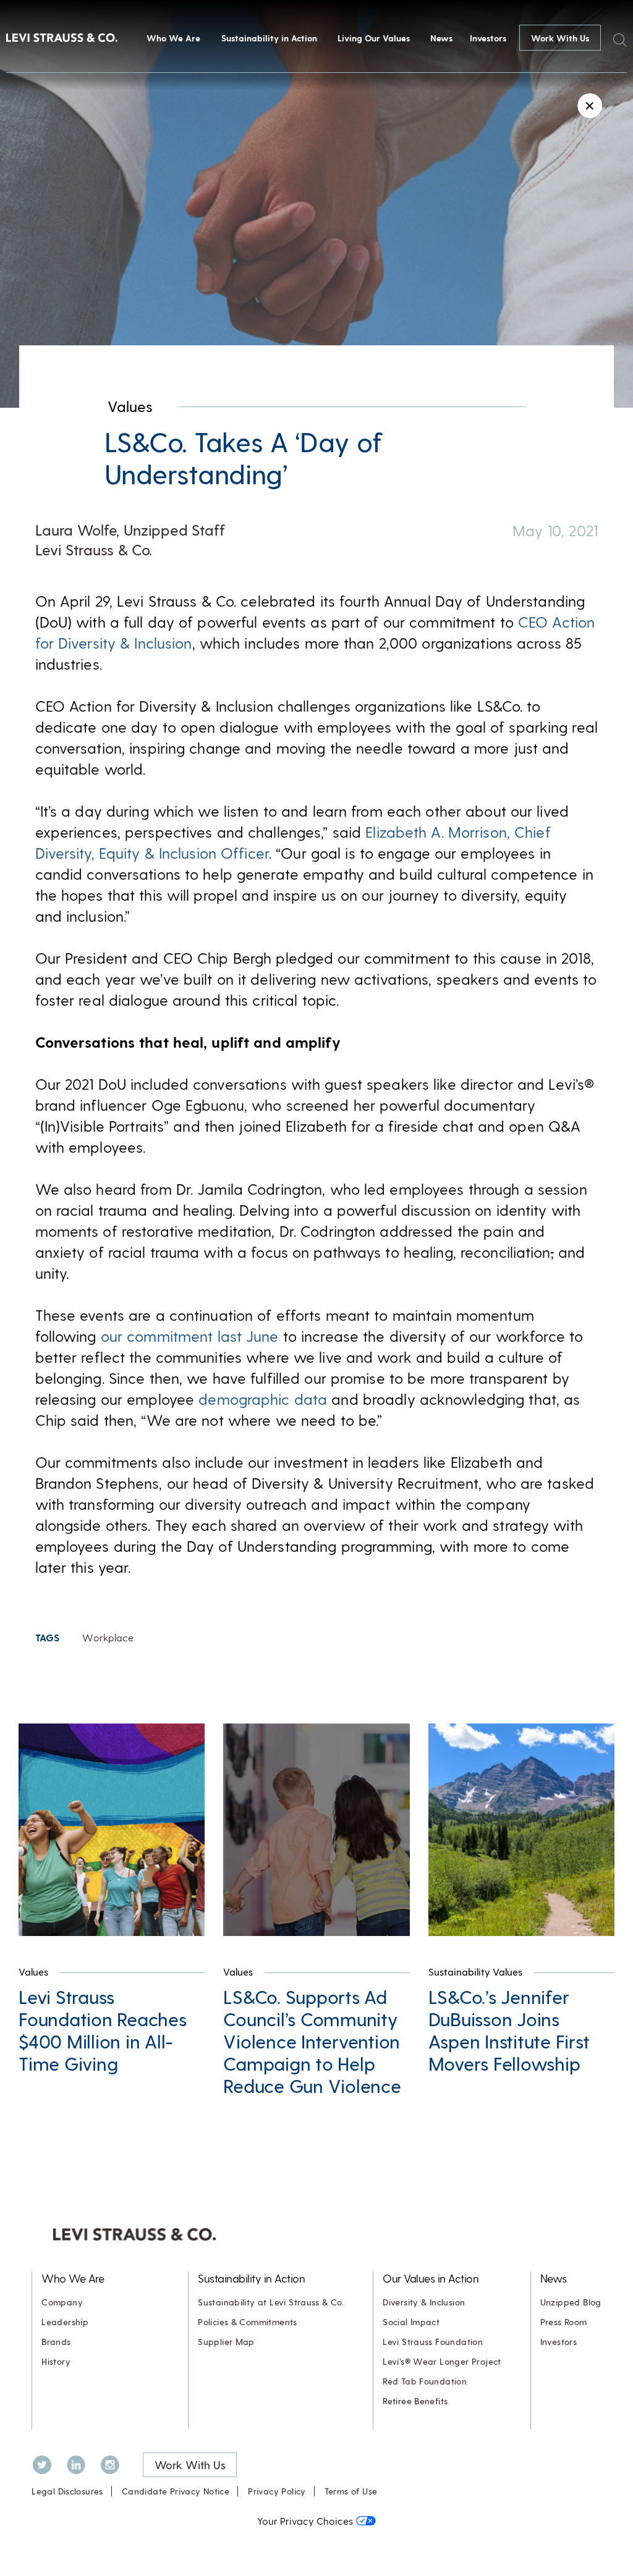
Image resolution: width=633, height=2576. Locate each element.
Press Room (564, 2322)
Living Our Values (374, 38)
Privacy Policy (277, 2491)
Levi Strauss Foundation (433, 2342)
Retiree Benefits (415, 2401)
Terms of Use (351, 2491)
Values (130, 406)
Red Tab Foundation (425, 2381)
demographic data (263, 1399)
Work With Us (560, 38)
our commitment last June (190, 1336)
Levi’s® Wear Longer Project (442, 2361)
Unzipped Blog (571, 2302)
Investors (488, 38)
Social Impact (411, 2322)
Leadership (65, 2322)
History (56, 2361)
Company (62, 2302)
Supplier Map (226, 2342)
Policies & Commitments (248, 2322)
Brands (56, 2342)
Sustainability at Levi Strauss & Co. (271, 2302)
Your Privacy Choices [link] (305, 2521)
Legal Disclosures (67, 2491)
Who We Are (173, 38)
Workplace (108, 1637)
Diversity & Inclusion (424, 2302)
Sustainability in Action (269, 38)
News (441, 38)
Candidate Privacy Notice (176, 2491)
